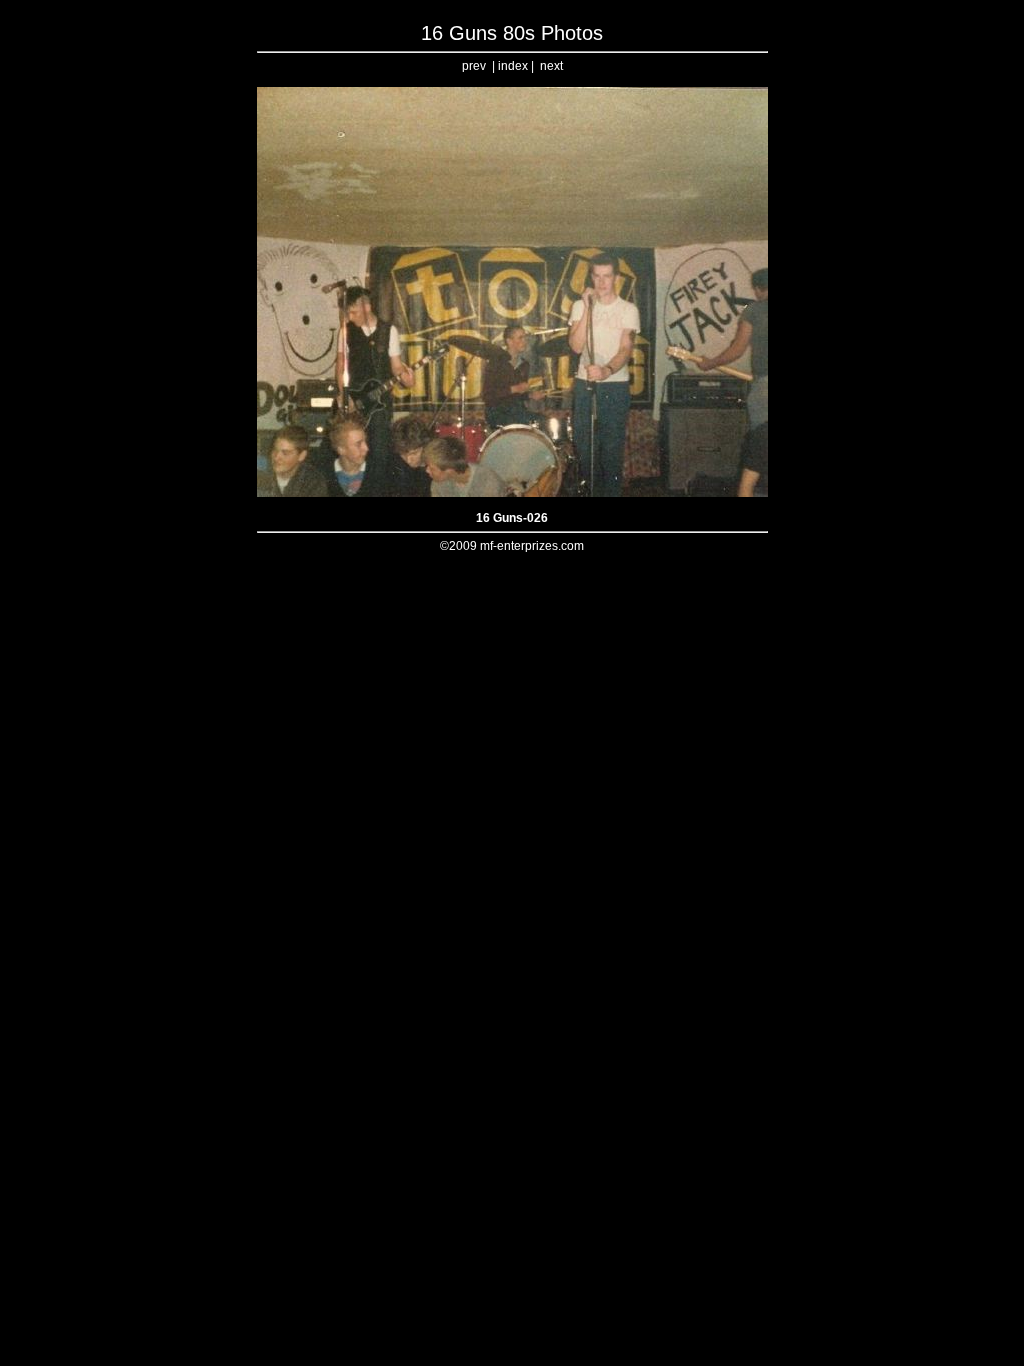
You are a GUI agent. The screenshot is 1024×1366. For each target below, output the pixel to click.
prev (474, 66)
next (551, 66)
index (513, 66)
